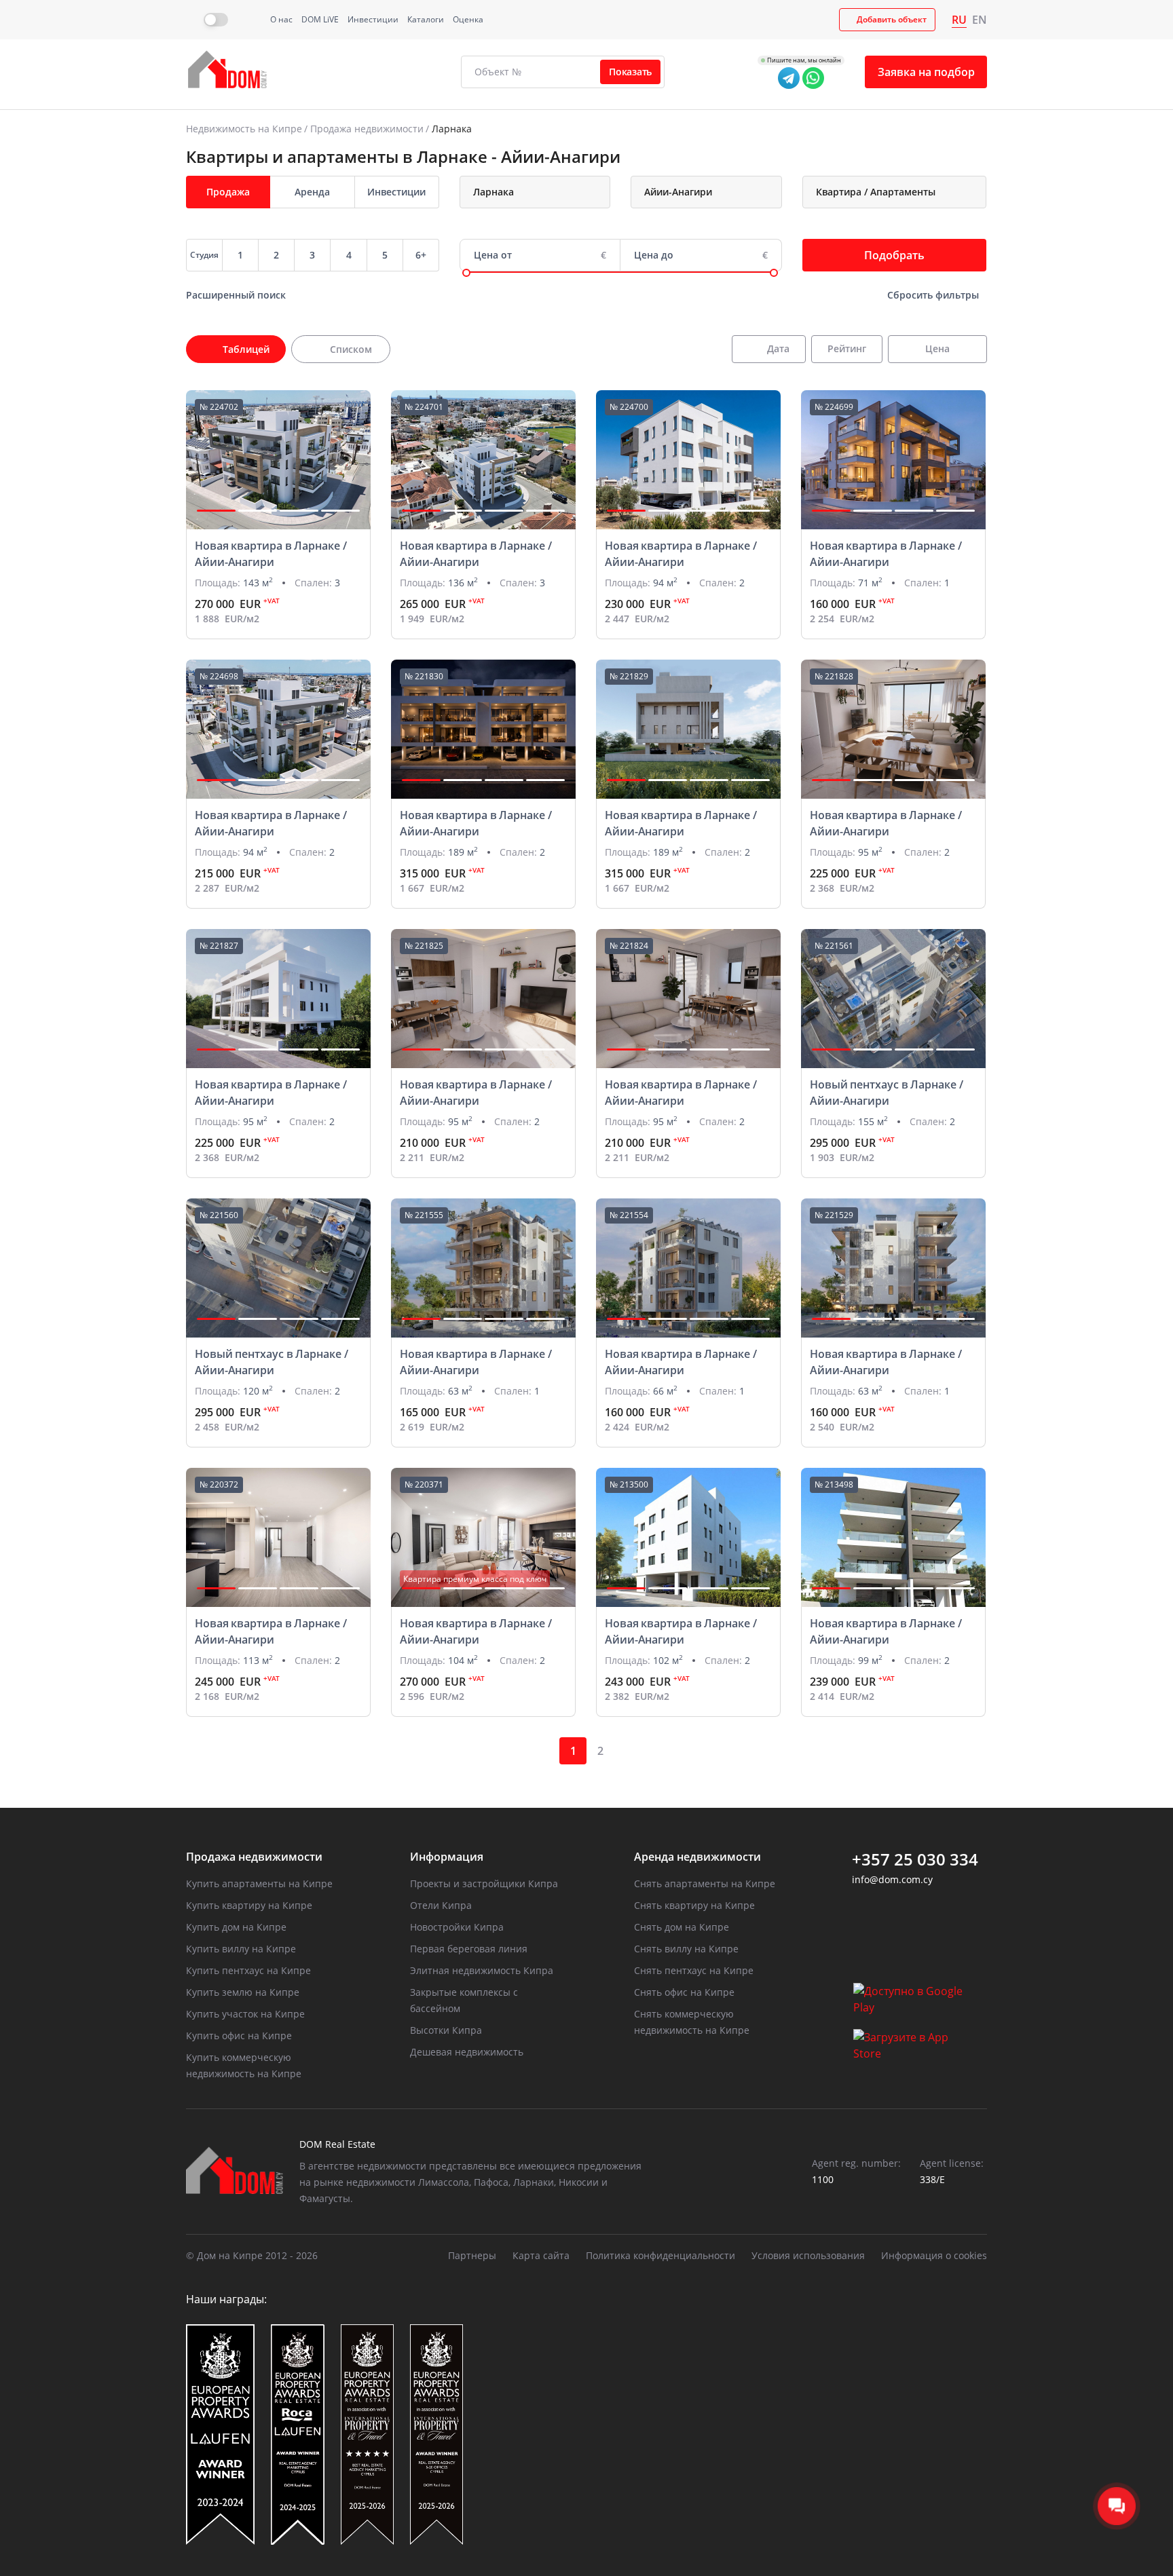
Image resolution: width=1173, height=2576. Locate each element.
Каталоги (426, 19)
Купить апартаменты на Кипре (259, 1883)
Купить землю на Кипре (243, 1992)
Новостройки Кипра (457, 1927)
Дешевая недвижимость (467, 2052)
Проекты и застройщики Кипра (484, 1883)
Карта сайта (541, 2255)
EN (980, 20)
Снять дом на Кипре (682, 1927)
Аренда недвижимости (697, 1857)
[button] (216, 511)
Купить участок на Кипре (245, 2014)
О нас (281, 19)
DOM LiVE (320, 19)
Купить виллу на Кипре (241, 1949)
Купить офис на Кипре (239, 2035)
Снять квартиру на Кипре (694, 1905)
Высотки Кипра (446, 2030)
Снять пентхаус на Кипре (694, 1970)
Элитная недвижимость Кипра (482, 1970)
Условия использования (808, 2255)
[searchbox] (547, 192)
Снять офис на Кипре (684, 1992)
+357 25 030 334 (915, 1859)
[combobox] (535, 192)
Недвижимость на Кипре (244, 129)
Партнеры (472, 2255)
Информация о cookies (934, 2255)
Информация (447, 1857)
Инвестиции (373, 19)
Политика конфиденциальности (660, 2255)
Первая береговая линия (469, 1949)
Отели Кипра (441, 1905)
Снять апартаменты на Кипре (705, 1883)
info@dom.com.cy (892, 1879)
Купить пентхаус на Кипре (248, 1970)
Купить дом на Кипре (236, 1927)
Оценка (468, 19)
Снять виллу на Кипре (686, 1949)
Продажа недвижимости (367, 129)
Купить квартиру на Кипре (249, 1905)
